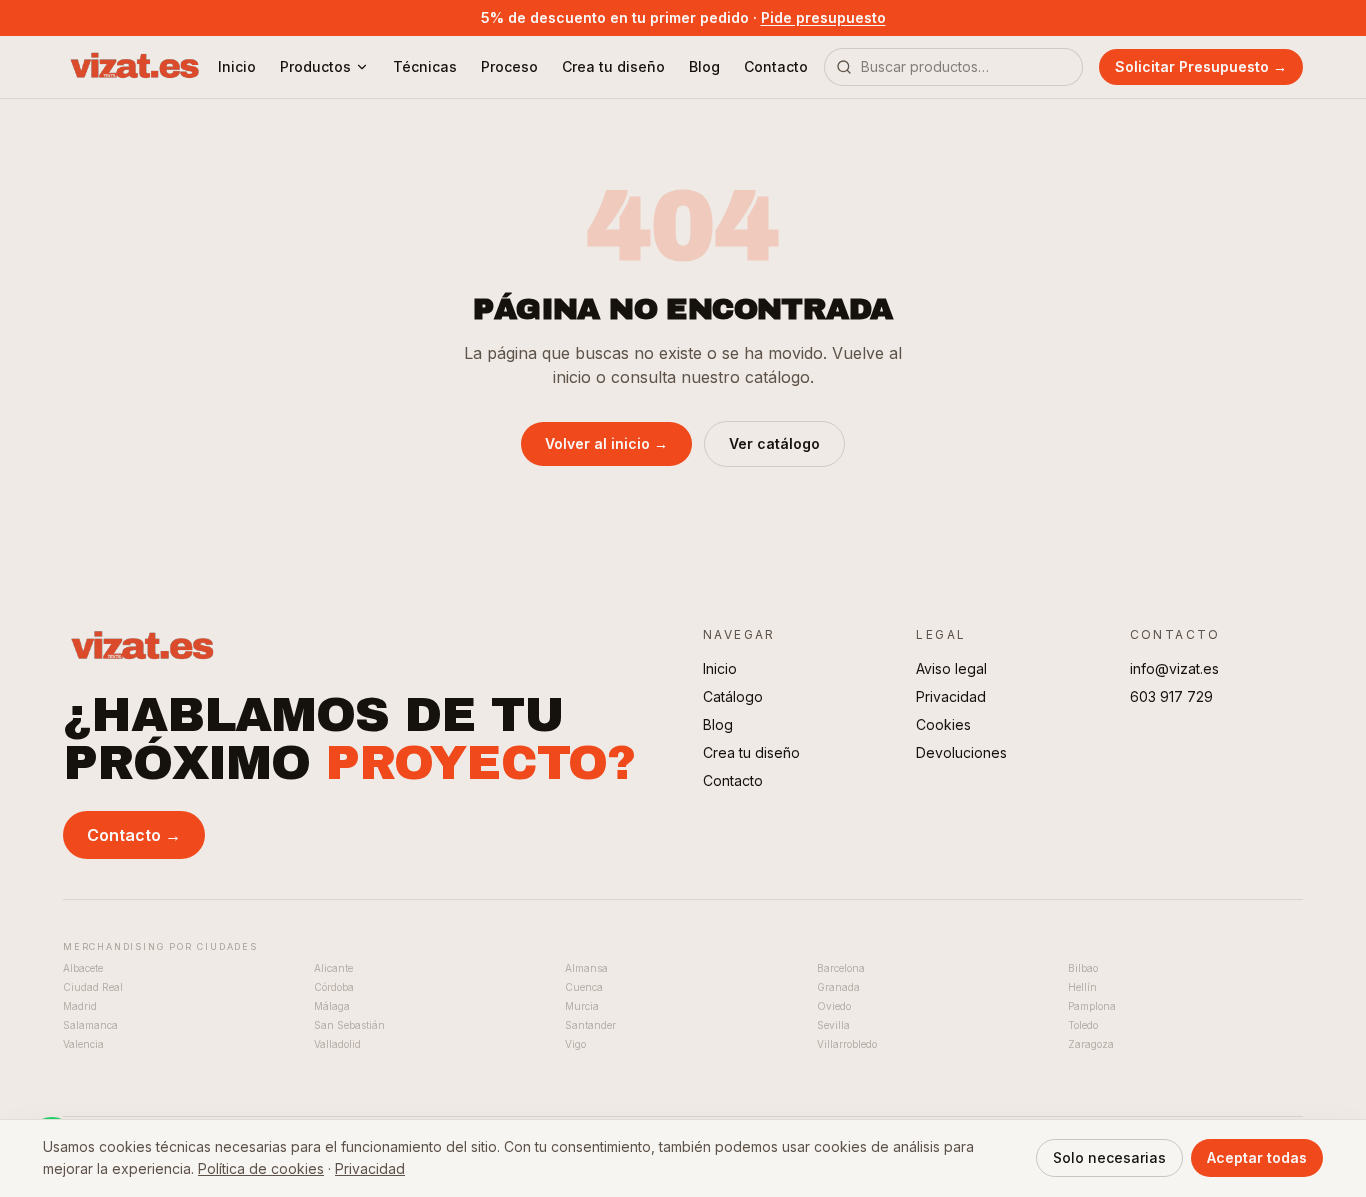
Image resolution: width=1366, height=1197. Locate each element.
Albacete (83, 968)
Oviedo (834, 1006)
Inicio (237, 66)
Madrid (80, 1006)
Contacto (776, 66)
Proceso (509, 66)
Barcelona (841, 968)
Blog (704, 66)
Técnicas (425, 66)
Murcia (582, 1006)
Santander (590, 1025)
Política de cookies (261, 1168)
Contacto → (134, 835)
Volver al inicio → (606, 443)
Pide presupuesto (823, 17)
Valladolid (337, 1044)
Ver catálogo (774, 443)
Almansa (586, 968)
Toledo (1083, 1025)
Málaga (332, 1006)
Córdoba (334, 987)
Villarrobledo (847, 1044)
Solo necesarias (1109, 1157)
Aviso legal (951, 668)
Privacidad (951, 696)
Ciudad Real (93, 987)
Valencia (83, 1044)
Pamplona (1092, 1006)
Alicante (333, 968)
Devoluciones (961, 752)
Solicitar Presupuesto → (1201, 66)
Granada (838, 987)
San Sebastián (349, 1025)
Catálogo (733, 696)
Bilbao (1083, 968)
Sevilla (833, 1025)
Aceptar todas (1257, 1157)
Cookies (943, 724)
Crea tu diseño (613, 66)
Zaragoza (1091, 1044)
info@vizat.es (1174, 668)
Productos (315, 66)
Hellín (1082, 987)
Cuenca (584, 987)
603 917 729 (1171, 696)
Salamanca (90, 1025)
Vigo (575, 1044)
